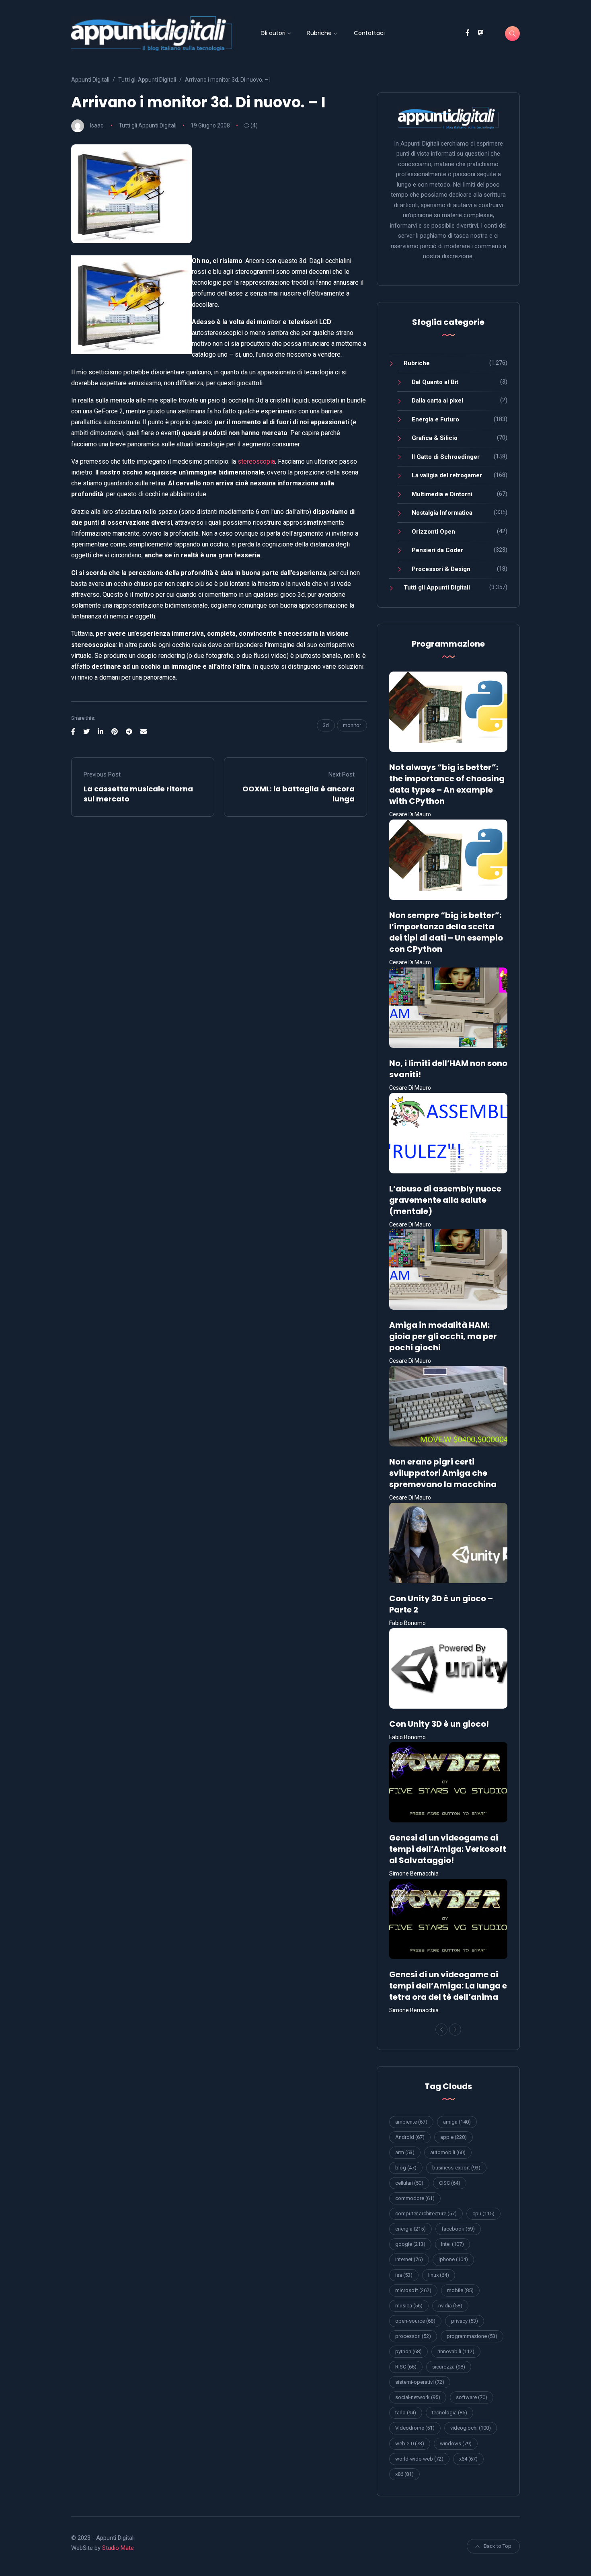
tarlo (406, 2413)
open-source (415, 2321)
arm (405, 2152)
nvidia (450, 2306)
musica (409, 2306)
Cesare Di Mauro (410, 814)
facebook (458, 2229)
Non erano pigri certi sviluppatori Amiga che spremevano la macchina (443, 1473)
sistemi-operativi (420, 2382)
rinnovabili (456, 2351)
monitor (352, 725)
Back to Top (498, 2546)
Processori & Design (441, 569)
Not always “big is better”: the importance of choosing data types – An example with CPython (447, 784)
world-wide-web (419, 2459)
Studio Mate (118, 2548)
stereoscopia (256, 461)
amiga (457, 2122)
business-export (456, 2168)
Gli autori (273, 33)
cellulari (409, 2183)
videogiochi (471, 2428)
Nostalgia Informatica (442, 513)
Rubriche (319, 33)
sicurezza (449, 2367)
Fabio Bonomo (407, 1623)
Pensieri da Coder (437, 550)
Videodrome (415, 2428)
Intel (452, 2244)
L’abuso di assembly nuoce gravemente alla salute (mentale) (445, 1200)
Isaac (97, 125)
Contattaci (369, 33)
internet (409, 2259)
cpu (483, 2213)
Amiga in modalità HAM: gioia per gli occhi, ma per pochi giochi (443, 1336)
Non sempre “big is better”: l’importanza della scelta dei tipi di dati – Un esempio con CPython (446, 932)
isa (404, 2275)
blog (406, 2168)
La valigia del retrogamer (447, 475)
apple (454, 2137)
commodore (415, 2198)
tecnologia (449, 2413)
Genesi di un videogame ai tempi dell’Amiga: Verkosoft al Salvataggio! (448, 1849)
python (408, 2351)
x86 (404, 2474)
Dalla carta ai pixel (437, 401)
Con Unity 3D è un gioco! (439, 1724)
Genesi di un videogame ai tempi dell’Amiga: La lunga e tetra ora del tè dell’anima (448, 1986)
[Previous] (441, 2030)
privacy (465, 2321)
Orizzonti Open (433, 532)
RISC (406, 2367)
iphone (453, 2259)
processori (413, 2336)
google (410, 2244)
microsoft (413, 2290)
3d (326, 725)
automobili (448, 2152)
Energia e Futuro (435, 419)
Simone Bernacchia (414, 1873)
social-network (418, 2397)
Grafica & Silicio (435, 438)
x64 (468, 2459)
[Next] (455, 2030)
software (472, 2397)
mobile (460, 2290)
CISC (450, 2183)
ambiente (411, 2122)
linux (439, 2275)
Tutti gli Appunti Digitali (148, 125)
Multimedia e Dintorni (442, 494)
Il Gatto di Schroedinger (446, 457)
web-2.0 (410, 2444)
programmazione (472, 2336)
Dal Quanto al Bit (435, 382)
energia (410, 2229)
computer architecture (426, 2213)
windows (456, 2444)
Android (410, 2137)
